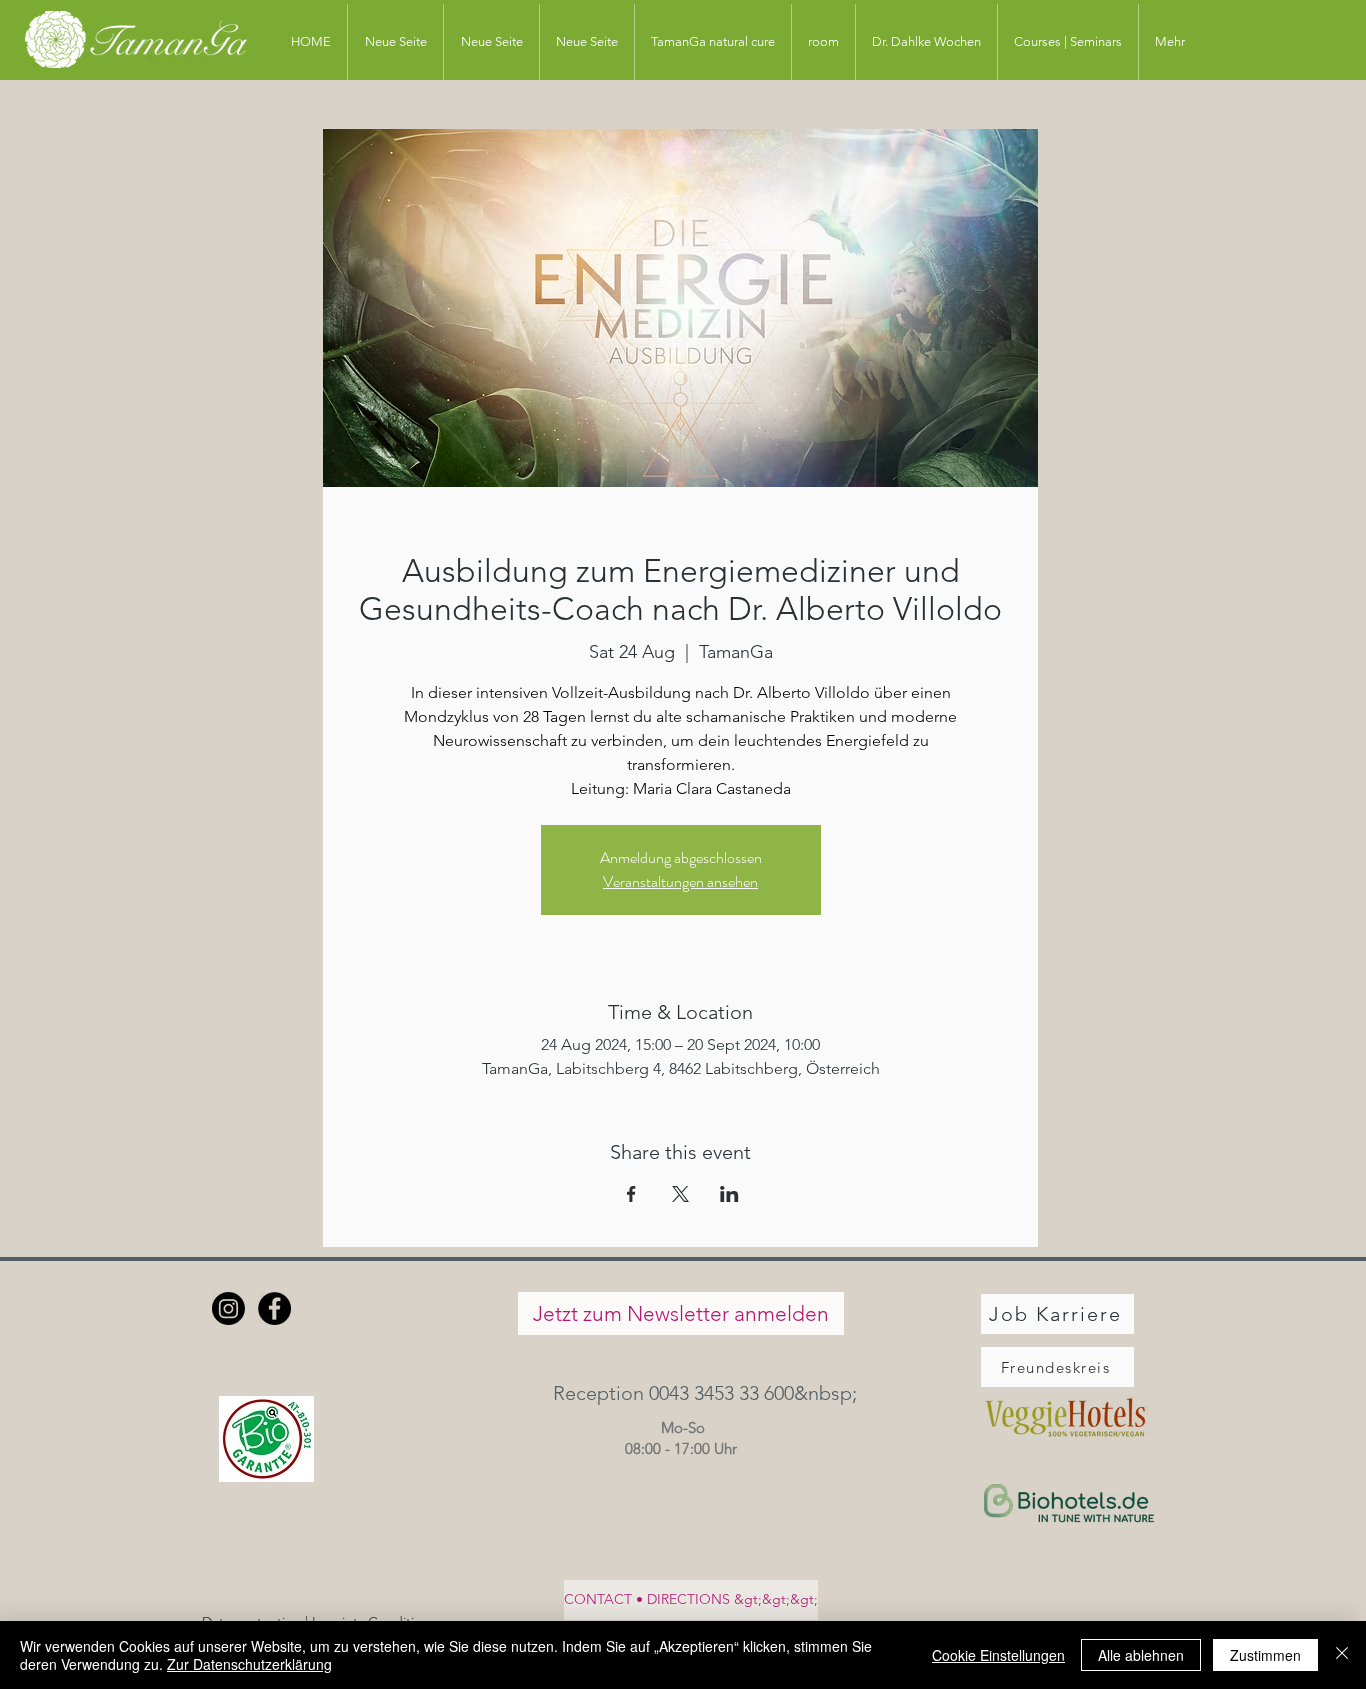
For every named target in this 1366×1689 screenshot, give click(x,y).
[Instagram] (228, 1308)
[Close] (1342, 1655)
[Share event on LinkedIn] (729, 1194)
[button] (680, 1392)
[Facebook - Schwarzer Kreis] (274, 1308)
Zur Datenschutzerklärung (249, 1664)
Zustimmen (1265, 1655)
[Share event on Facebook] (631, 1194)
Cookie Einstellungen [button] (998, 1655)
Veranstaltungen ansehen (680, 881)
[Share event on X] (680, 1194)
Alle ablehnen (1141, 1655)
